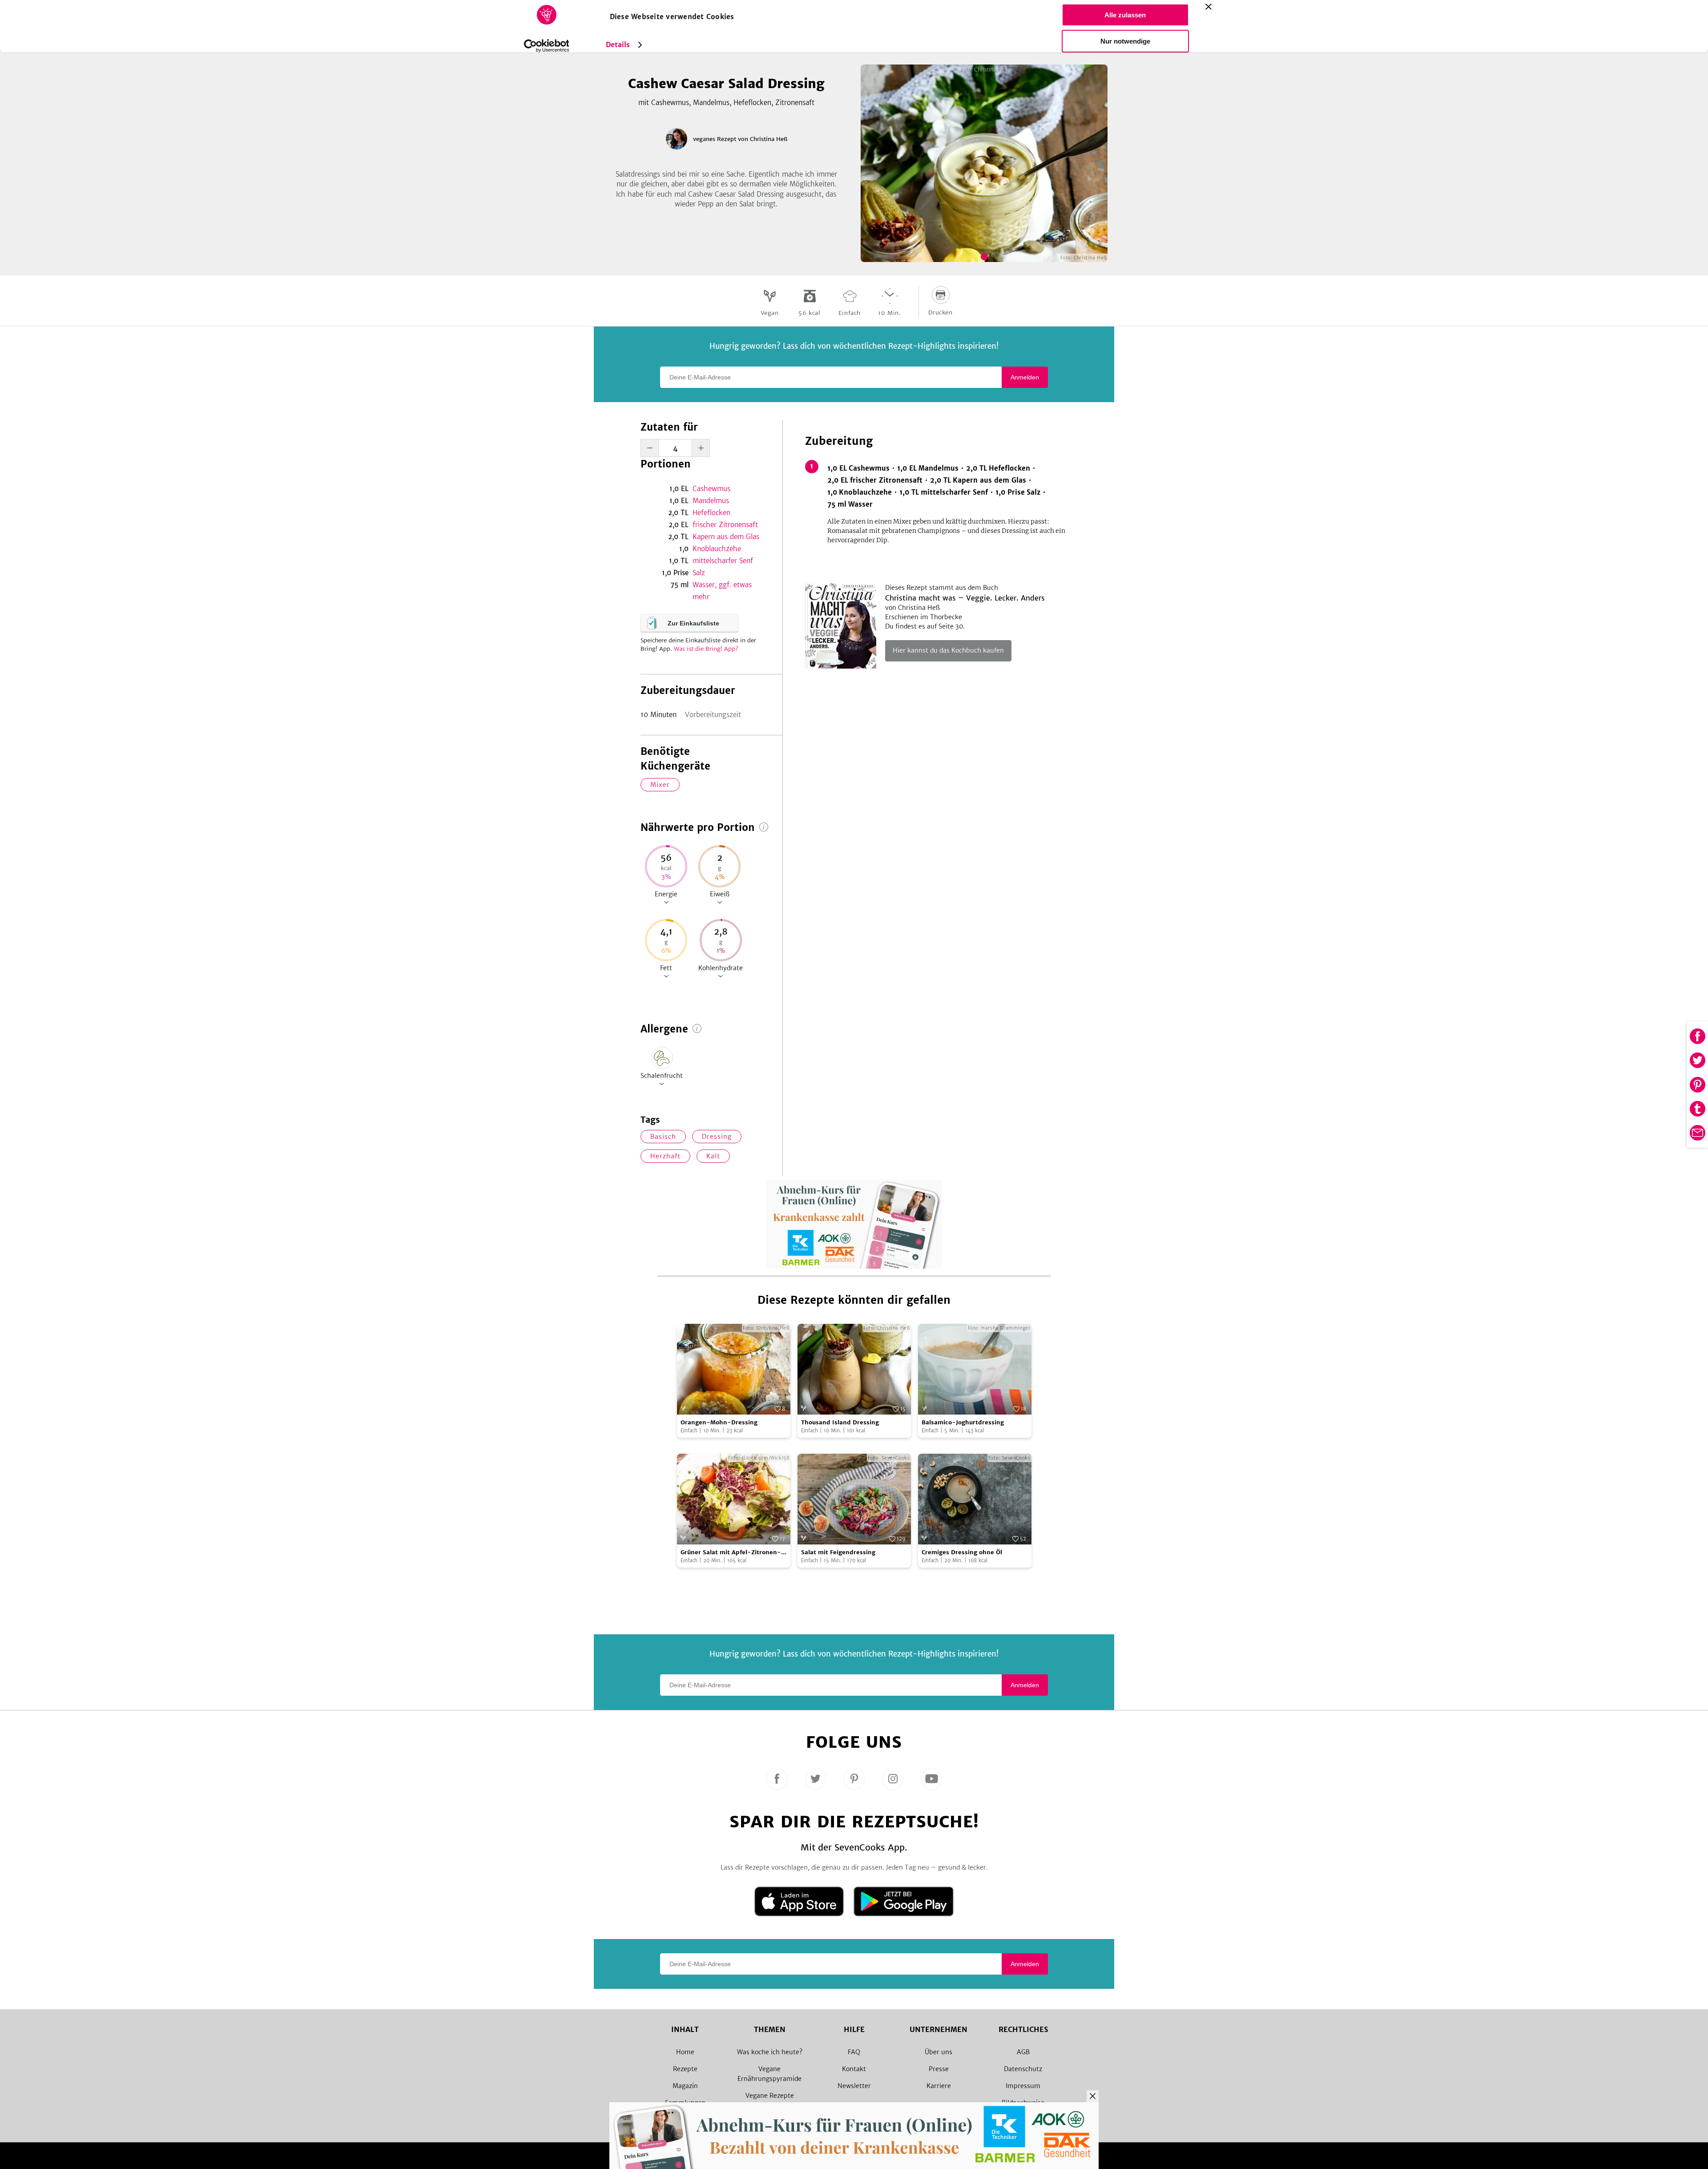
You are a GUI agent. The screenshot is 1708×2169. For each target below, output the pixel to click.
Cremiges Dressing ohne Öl (962, 1552)
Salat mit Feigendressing (838, 1552)
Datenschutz (1023, 2069)
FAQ (854, 2052)
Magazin (685, 2086)
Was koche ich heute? (770, 2052)
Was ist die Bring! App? (706, 649)
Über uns (939, 2052)
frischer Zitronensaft (725, 525)
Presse (939, 2069)
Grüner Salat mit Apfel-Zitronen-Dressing (731, 1553)
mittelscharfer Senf (723, 561)
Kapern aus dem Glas (726, 537)
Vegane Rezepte (770, 2096)
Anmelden (1025, 377)
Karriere (939, 2086)
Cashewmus (711, 489)
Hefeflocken (711, 513)
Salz (699, 573)
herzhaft (665, 1156)
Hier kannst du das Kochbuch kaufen (948, 650)
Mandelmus (711, 501)
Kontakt (854, 2069)
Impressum (1023, 2086)
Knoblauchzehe (717, 549)
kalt (713, 1156)
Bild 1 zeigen (984, 257)
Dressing (717, 1137)
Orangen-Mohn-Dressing (719, 1422)
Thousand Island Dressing (840, 1422)
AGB (1023, 2052)
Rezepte (685, 2069)
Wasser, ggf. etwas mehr (722, 591)
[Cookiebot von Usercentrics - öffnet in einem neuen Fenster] (546, 46)
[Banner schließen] (1208, 7)
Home (685, 2052)
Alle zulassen (1125, 15)
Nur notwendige (1125, 41)
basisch (663, 1137)
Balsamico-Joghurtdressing (963, 1422)
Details (618, 45)
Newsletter (854, 2086)
